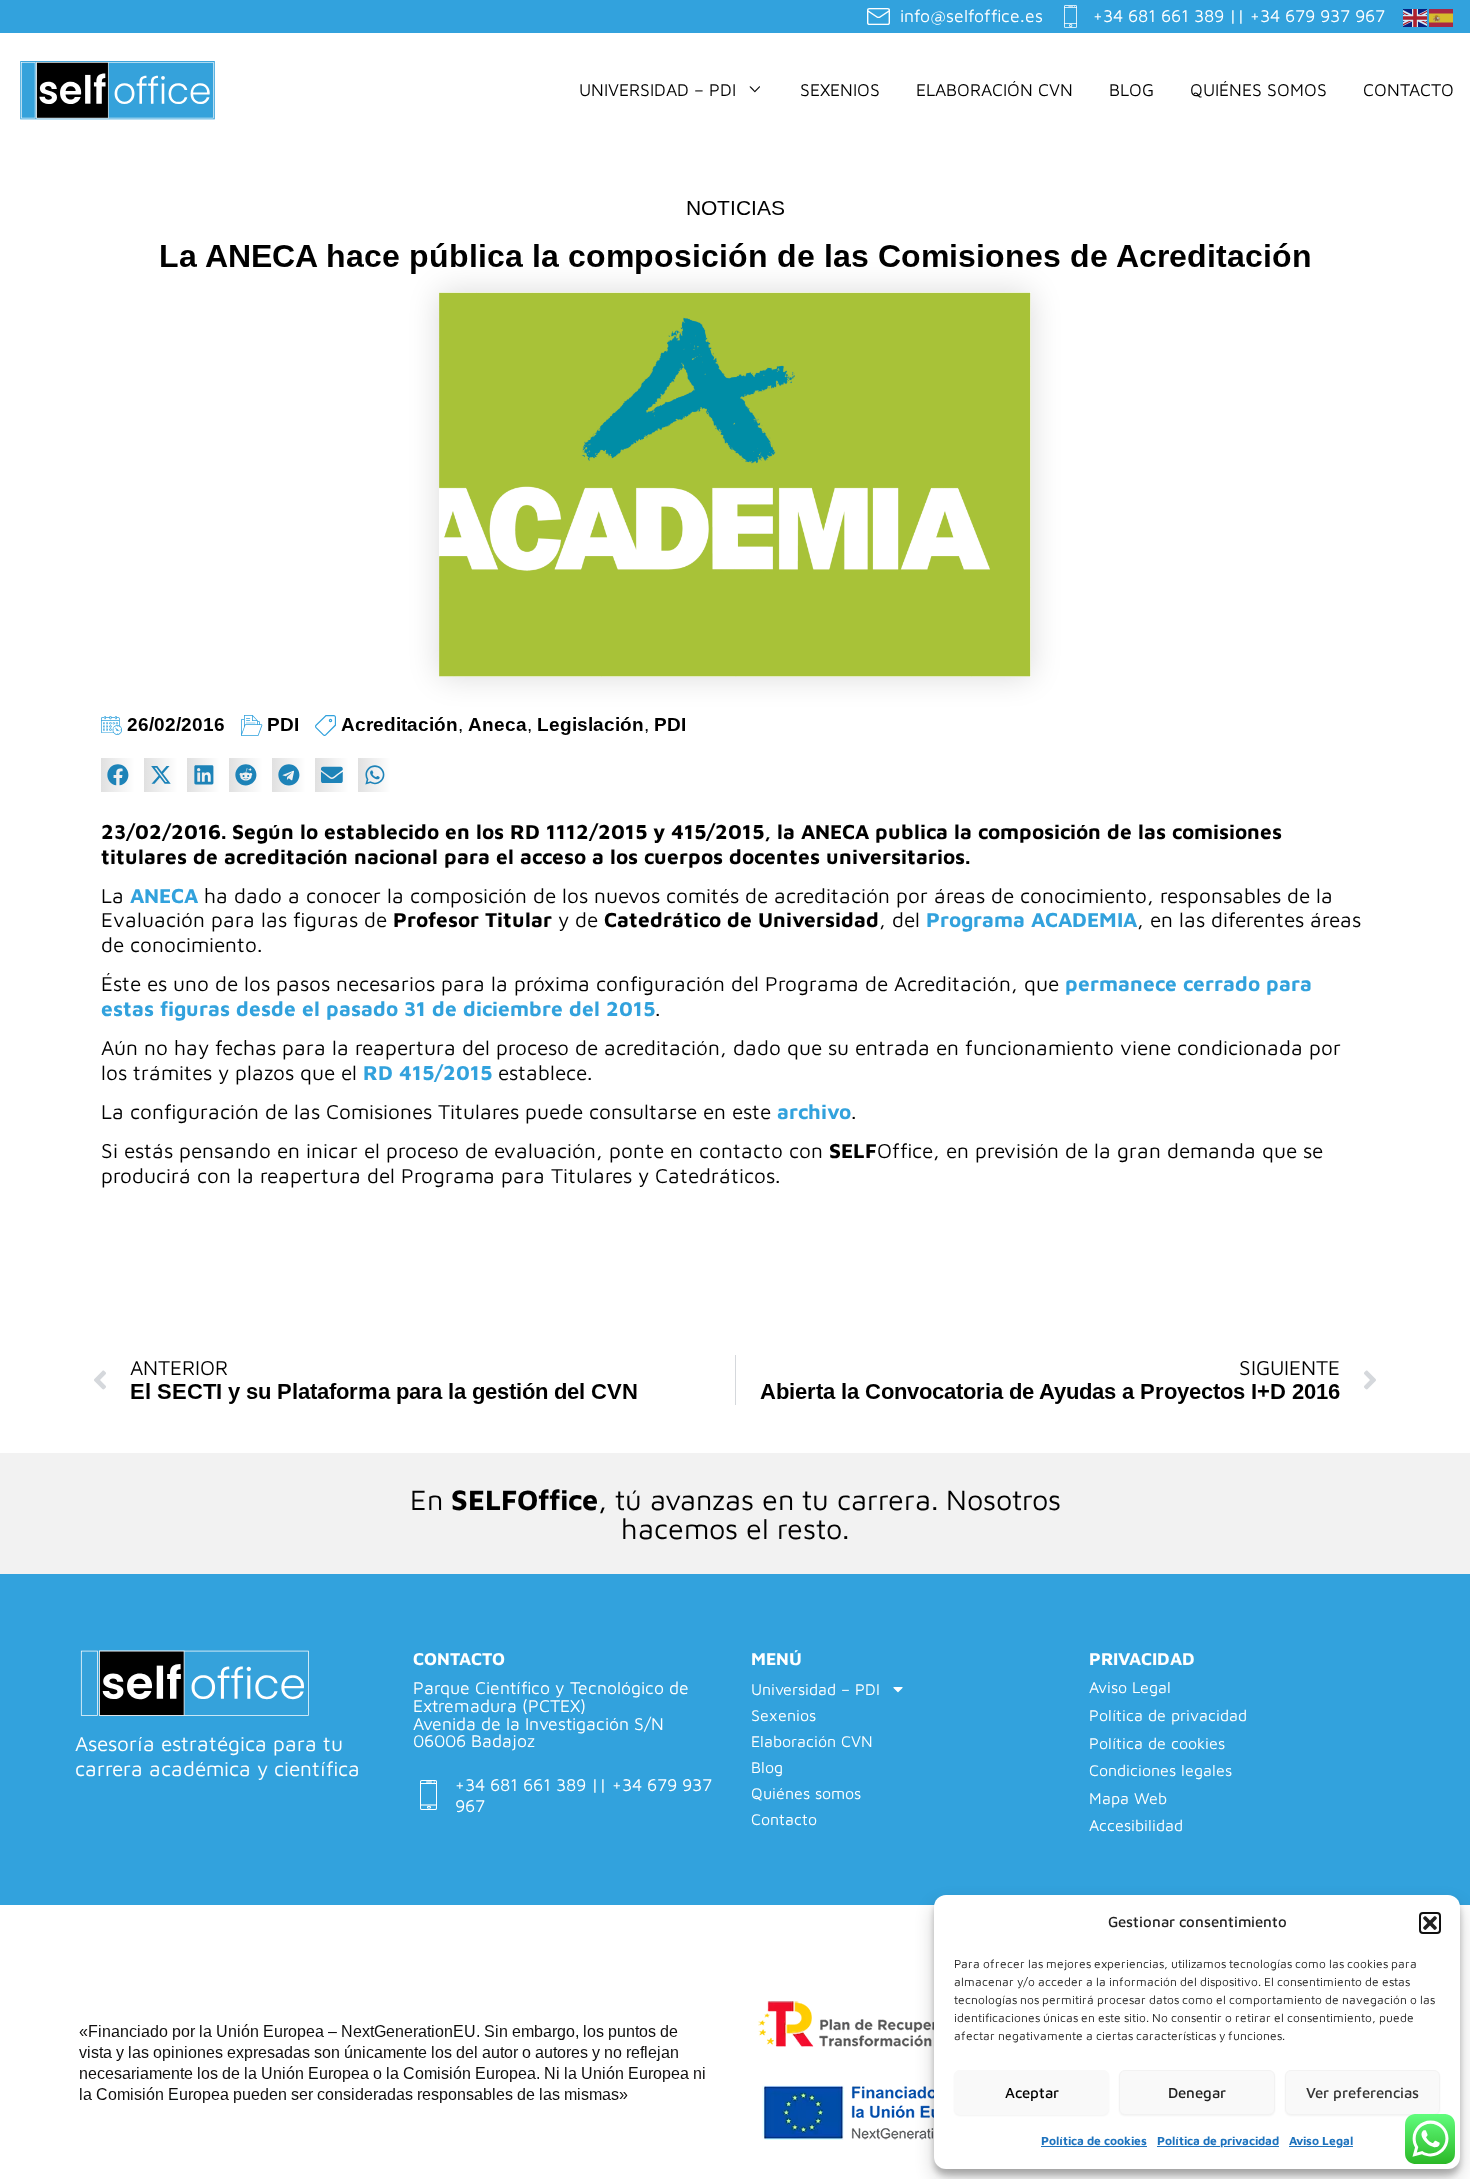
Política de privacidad (1218, 2140)
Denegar (1197, 2092)
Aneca (497, 724)
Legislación (590, 724)
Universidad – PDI (657, 89)
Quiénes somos (1258, 89)
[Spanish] (1442, 15)
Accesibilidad (1136, 1825)
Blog (1131, 89)
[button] (1430, 1923)
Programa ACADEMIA (1031, 919)
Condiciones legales (1160, 1770)
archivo (814, 1111)
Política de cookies (1094, 2140)
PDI (283, 724)
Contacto (1408, 89)
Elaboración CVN (994, 89)
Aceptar (1032, 2092)
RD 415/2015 (427, 1072)
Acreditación (399, 724)
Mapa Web (1128, 1798)
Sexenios (840, 89)
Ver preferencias (1362, 2092)
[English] (1416, 15)
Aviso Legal (1321, 2140)
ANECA (167, 895)
